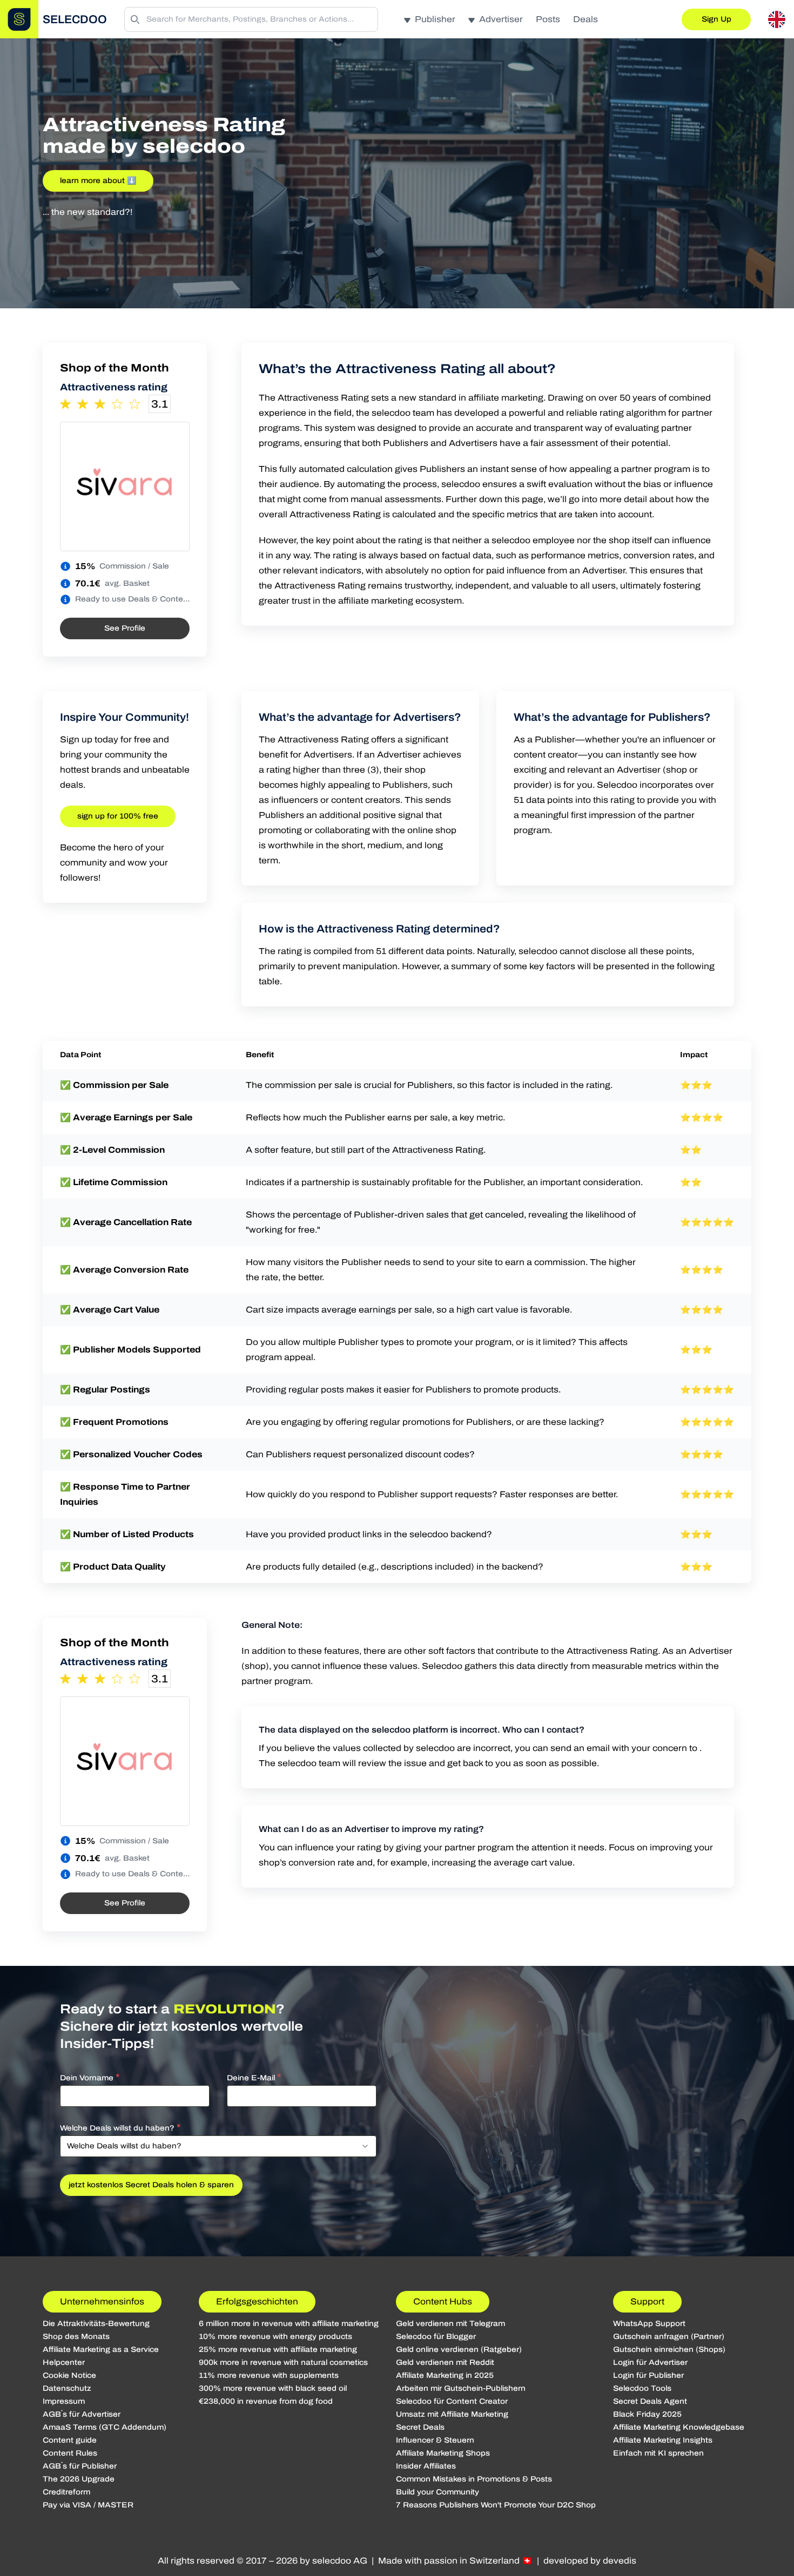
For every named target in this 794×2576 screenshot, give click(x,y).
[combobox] (218, 2146)
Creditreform (66, 2492)
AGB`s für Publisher (80, 2466)
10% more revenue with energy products (275, 2337)
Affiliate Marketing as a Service (101, 2349)
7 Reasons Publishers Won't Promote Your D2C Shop (496, 2505)
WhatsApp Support (649, 2324)
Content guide (70, 2440)
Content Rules (70, 2453)
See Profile (125, 628)
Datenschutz (67, 2388)
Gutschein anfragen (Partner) (669, 2337)
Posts (548, 19)
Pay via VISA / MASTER (88, 2505)
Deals (586, 19)
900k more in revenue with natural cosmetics (283, 2362)
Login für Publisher (648, 2375)
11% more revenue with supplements (269, 2375)
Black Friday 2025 (647, 2414)
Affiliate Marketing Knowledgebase (679, 2427)
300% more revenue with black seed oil (273, 2388)
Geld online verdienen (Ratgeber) (459, 2349)
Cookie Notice (69, 2375)
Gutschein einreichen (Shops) (669, 2349)
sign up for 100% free (118, 816)
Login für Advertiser (650, 2362)
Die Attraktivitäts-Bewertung (96, 2324)
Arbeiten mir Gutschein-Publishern (461, 2388)
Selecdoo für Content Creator (452, 2401)
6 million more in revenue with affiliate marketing (289, 2324)
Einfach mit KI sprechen (658, 2453)
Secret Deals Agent (650, 2401)
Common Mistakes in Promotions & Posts (474, 2479)
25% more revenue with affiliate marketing (278, 2349)
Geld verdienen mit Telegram (450, 2324)
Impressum (64, 2401)
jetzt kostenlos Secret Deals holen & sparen (151, 2185)
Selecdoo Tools (642, 2388)
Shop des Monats (76, 2337)
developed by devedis (590, 2561)
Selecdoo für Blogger (436, 2337)
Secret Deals (420, 2427)
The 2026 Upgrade (79, 2479)
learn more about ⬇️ (98, 181)
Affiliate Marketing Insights (663, 2440)
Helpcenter (64, 2362)
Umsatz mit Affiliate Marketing (452, 2414)
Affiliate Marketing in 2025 (445, 2375)
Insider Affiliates (426, 2466)
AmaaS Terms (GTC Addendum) (105, 2427)
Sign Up (716, 19)
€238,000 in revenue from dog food (266, 2401)
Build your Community (438, 2492)
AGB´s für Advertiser (82, 2414)
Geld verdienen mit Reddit (445, 2362)
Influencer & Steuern (435, 2440)
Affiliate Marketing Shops (443, 2453)
